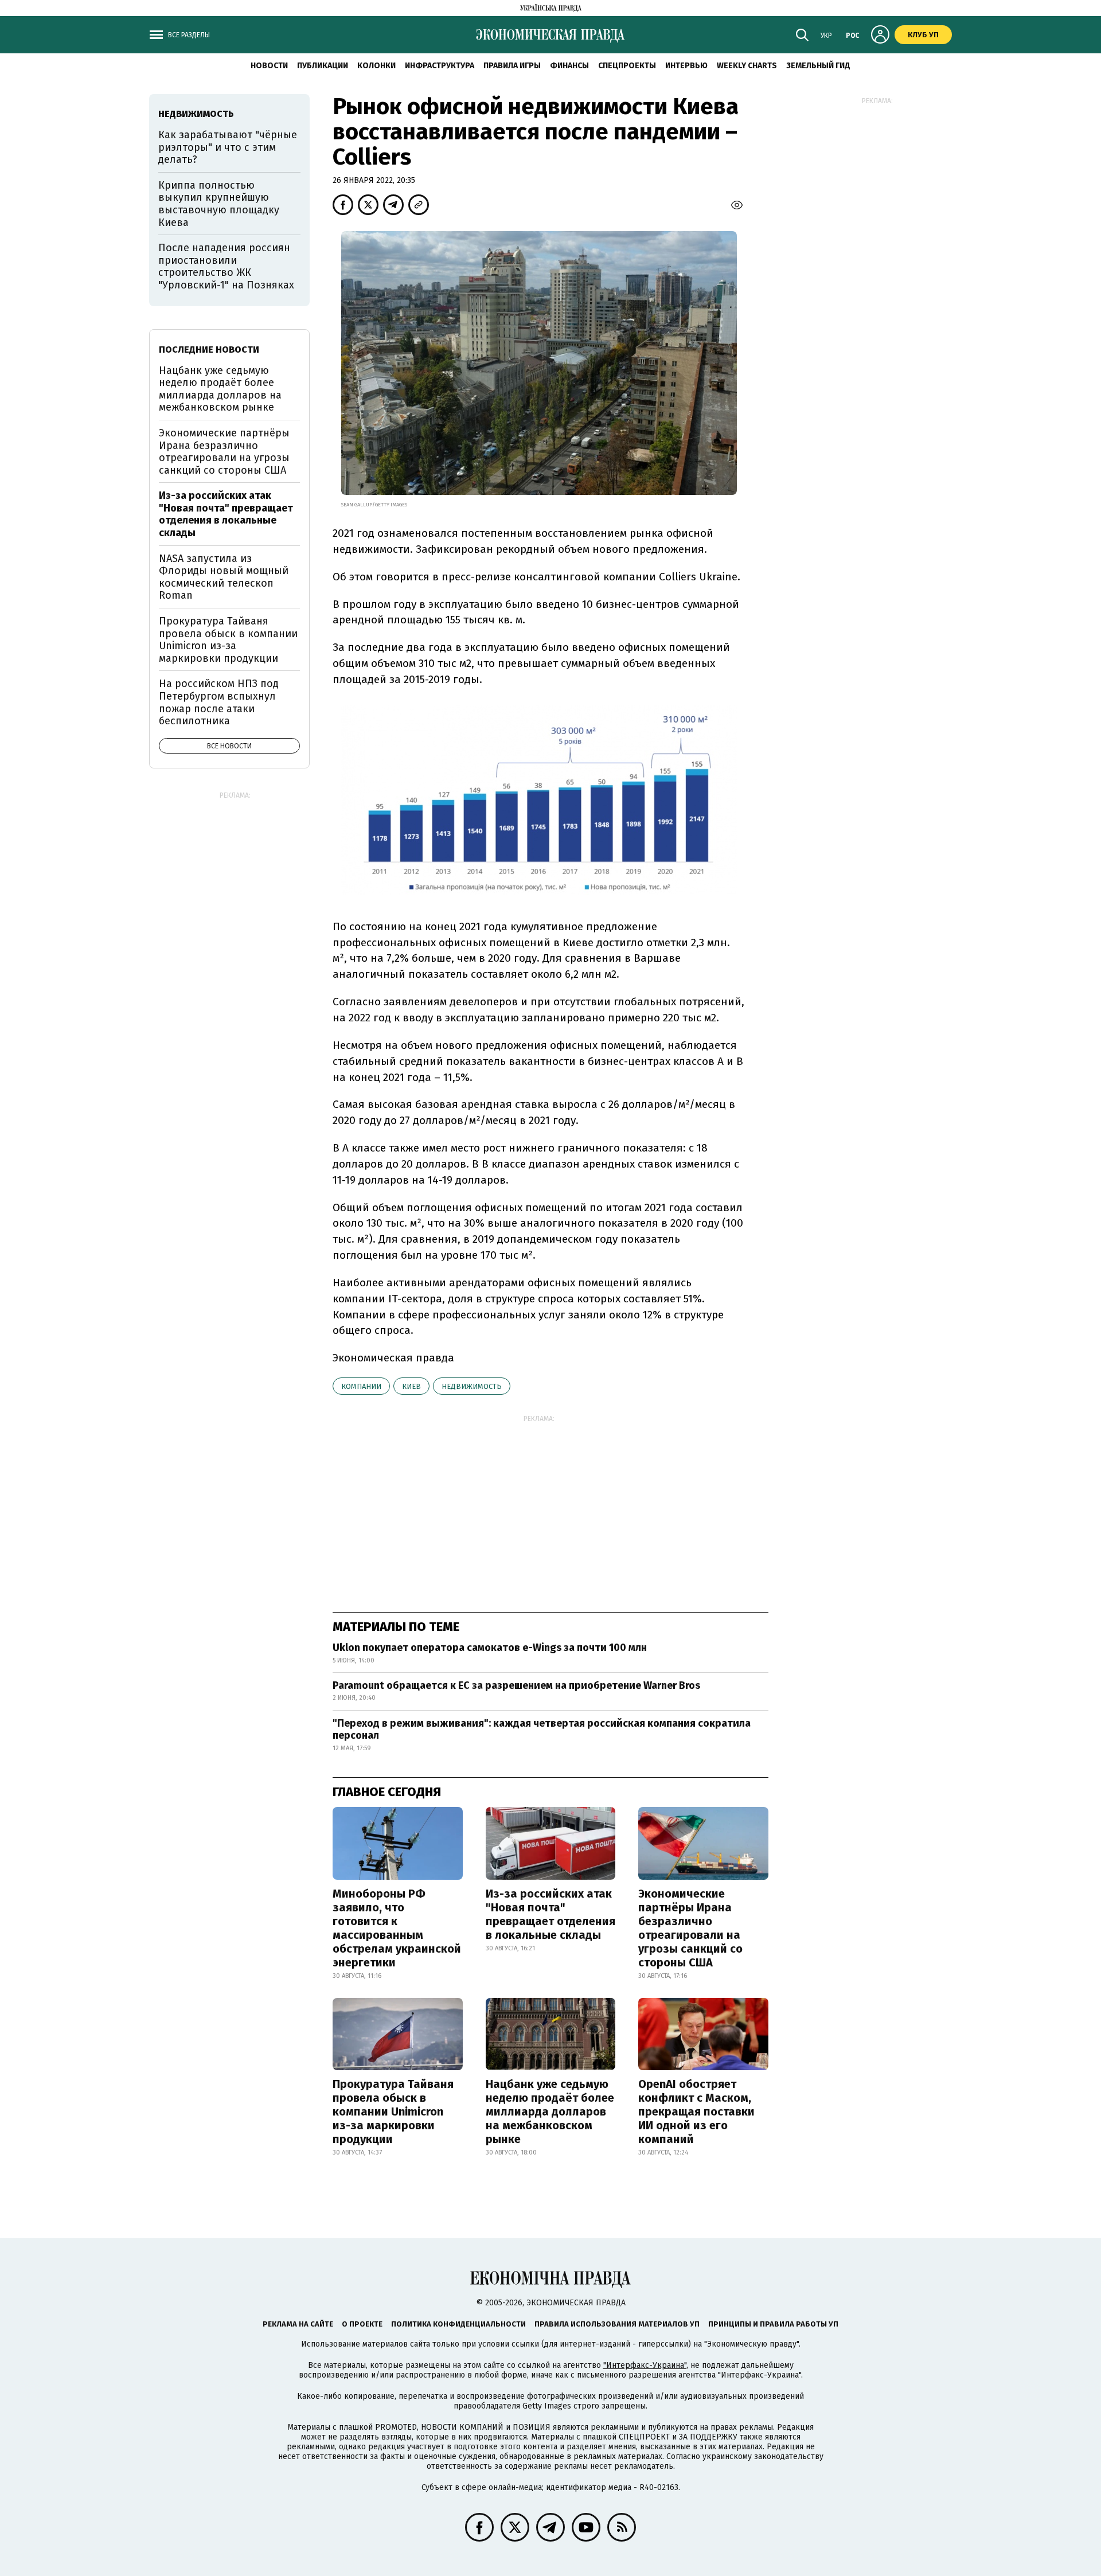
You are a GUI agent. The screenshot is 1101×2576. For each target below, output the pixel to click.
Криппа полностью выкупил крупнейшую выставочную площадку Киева (219, 204)
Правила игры (512, 66)
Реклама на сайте (298, 2324)
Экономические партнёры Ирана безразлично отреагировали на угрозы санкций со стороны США (690, 1928)
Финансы (569, 66)
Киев (411, 1386)
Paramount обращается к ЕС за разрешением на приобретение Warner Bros (516, 1685)
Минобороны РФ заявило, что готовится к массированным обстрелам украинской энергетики (397, 1928)
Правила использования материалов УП (617, 2324)
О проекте (362, 2324)
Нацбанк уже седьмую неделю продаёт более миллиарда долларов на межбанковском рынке (550, 2111)
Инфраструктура (440, 66)
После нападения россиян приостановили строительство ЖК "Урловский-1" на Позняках (226, 266)
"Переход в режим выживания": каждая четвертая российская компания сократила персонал (542, 1730)
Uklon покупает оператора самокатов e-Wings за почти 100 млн (490, 1648)
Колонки (376, 66)
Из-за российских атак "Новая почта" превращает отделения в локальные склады (550, 1914)
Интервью (686, 66)
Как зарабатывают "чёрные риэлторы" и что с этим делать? (228, 147)
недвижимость (472, 1386)
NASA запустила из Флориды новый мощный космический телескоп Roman (224, 577)
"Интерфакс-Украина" (645, 2365)
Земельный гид (818, 66)
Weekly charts (747, 66)
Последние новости (209, 350)
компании (361, 1386)
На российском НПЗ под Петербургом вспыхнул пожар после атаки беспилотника (219, 702)
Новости (269, 66)
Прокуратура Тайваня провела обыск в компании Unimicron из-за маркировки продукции (393, 2111)
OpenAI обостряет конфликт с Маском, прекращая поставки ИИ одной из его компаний (696, 2111)
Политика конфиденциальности (458, 2324)
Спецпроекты (627, 66)
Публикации (323, 66)
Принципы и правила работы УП (773, 2324)
